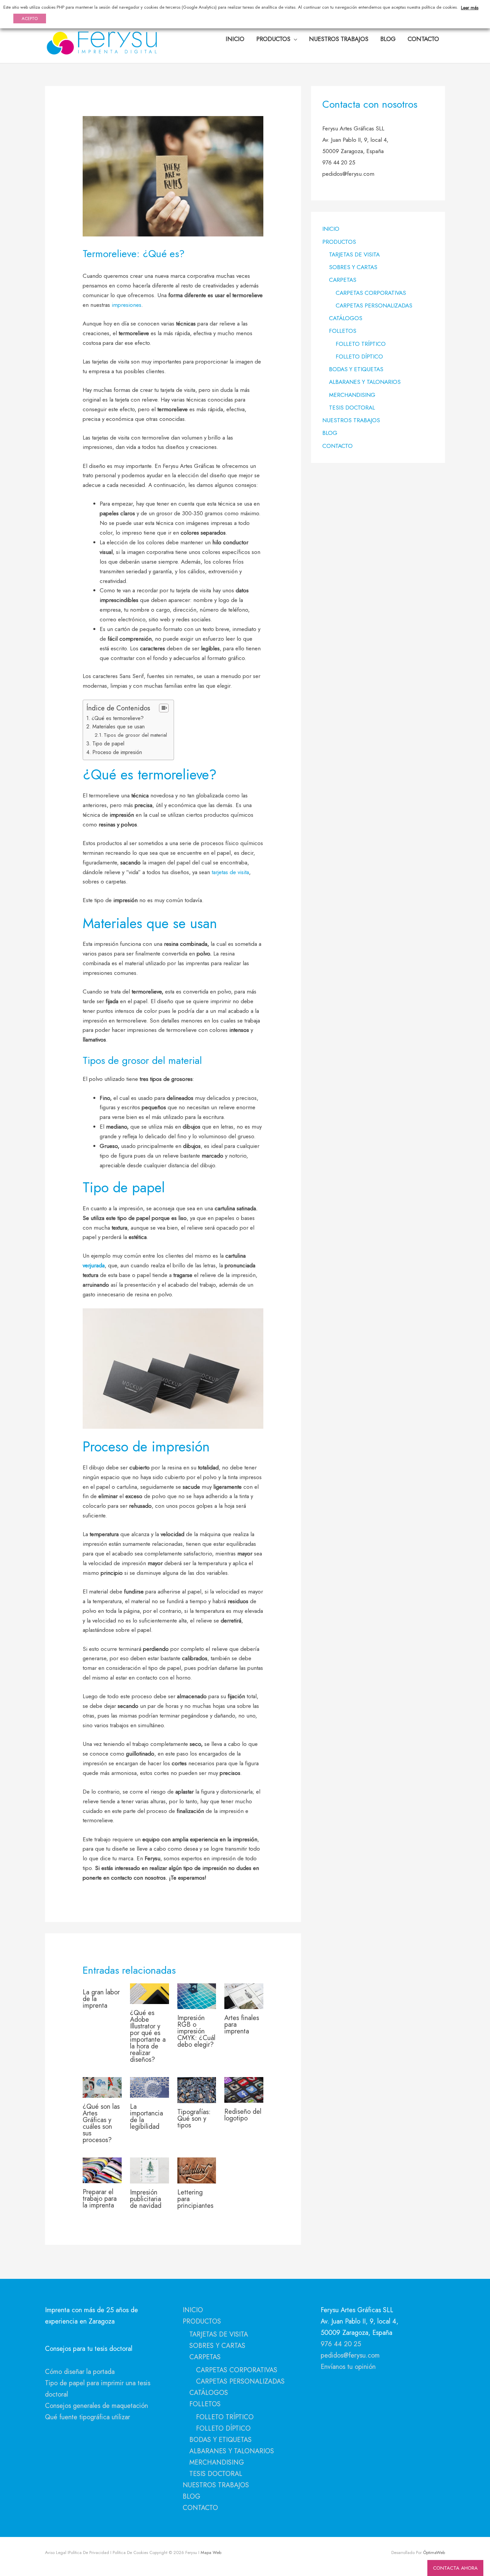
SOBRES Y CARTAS (353, 267)
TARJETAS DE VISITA (354, 254)
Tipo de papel (108, 744)
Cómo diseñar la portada (80, 2372)
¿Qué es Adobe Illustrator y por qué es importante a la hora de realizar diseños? (148, 2036)
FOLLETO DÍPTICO (359, 357)
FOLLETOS (343, 331)
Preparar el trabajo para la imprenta (100, 2199)
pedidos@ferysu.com (350, 2355)
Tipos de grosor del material (135, 735)
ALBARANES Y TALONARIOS (365, 382)
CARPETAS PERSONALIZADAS (374, 305)
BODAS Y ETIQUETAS (356, 369)
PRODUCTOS (339, 242)
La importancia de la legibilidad (146, 2117)
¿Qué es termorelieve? (118, 718)
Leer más (470, 8)
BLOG (330, 433)
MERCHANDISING (352, 395)
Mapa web (210, 2552)
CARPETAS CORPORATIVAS (371, 293)
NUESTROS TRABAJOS (351, 420)
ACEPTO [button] (30, 19)
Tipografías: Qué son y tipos (194, 2119)
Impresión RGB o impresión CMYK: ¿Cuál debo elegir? (196, 2031)
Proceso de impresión (117, 752)
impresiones (126, 305)
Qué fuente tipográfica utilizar (87, 2417)
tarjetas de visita (230, 872)
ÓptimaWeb (434, 2552)
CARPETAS (343, 280)
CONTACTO (337, 446)
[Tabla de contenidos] (164, 708)
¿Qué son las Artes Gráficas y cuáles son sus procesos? (101, 2123)
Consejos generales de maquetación (96, 2406)
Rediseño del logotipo (243, 2115)
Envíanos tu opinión (348, 2367)
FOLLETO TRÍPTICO (361, 344)
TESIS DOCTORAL (352, 408)
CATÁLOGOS (346, 318)
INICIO (331, 229)
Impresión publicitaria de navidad (146, 2199)
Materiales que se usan (118, 727)
